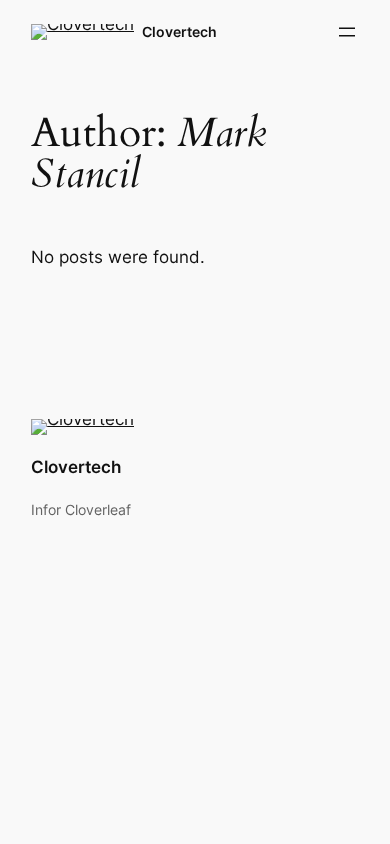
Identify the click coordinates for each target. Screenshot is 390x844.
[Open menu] (347, 32)
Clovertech (179, 31)
